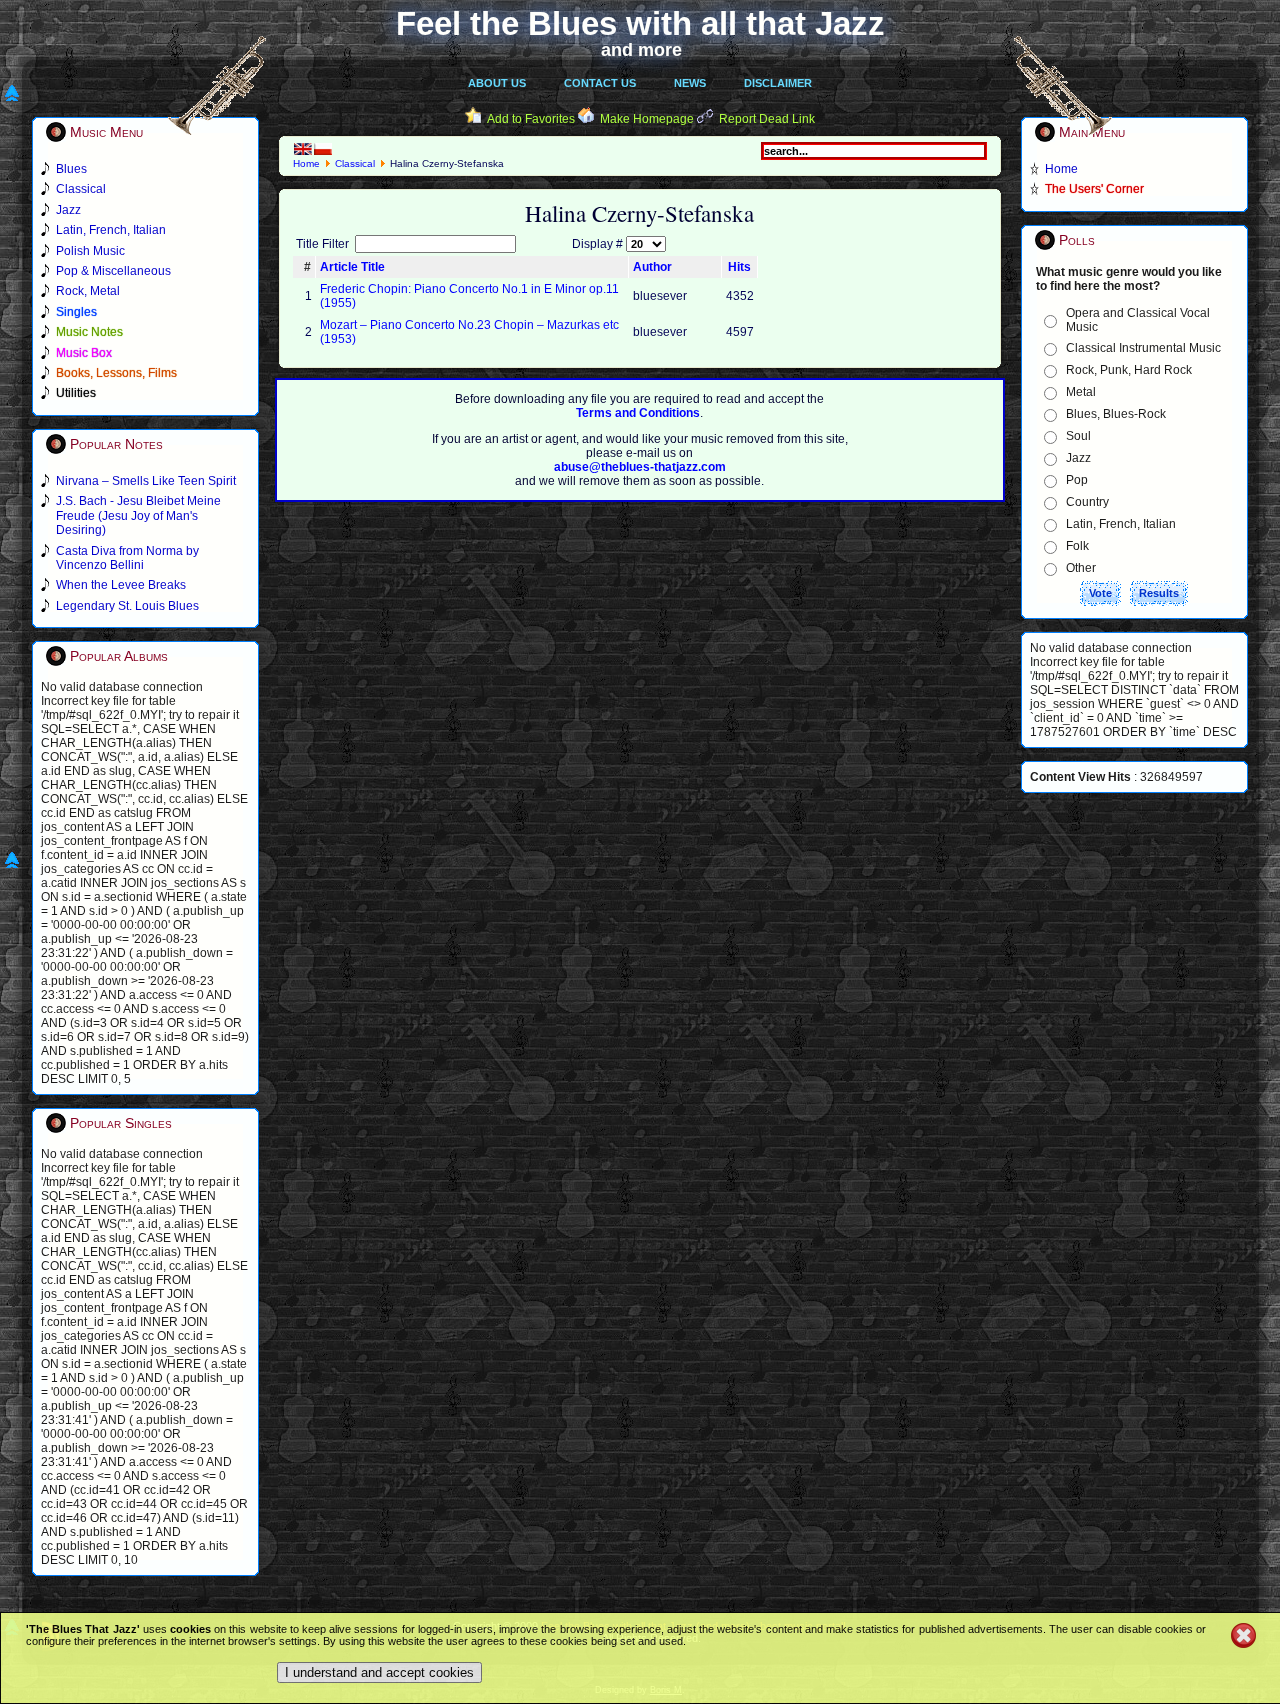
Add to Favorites (531, 119)
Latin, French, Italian (1121, 524)
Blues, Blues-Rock (1116, 414)
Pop (1077, 480)
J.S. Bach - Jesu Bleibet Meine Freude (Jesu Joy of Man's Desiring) (138, 515)
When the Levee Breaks (121, 585)
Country (1087, 502)
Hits (739, 267)
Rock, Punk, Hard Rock (1129, 370)
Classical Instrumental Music (1143, 348)
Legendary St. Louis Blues (127, 606)
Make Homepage (647, 119)
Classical (355, 163)
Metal (1081, 392)
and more (641, 50)
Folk (1077, 546)
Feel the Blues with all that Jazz (640, 23)
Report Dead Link (767, 119)
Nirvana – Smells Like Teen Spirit (146, 481)
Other (1081, 568)
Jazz (1078, 458)
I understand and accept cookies (379, 1672)
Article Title (352, 267)
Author (652, 267)
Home (306, 163)
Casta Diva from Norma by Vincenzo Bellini (127, 558)
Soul (1078, 436)
